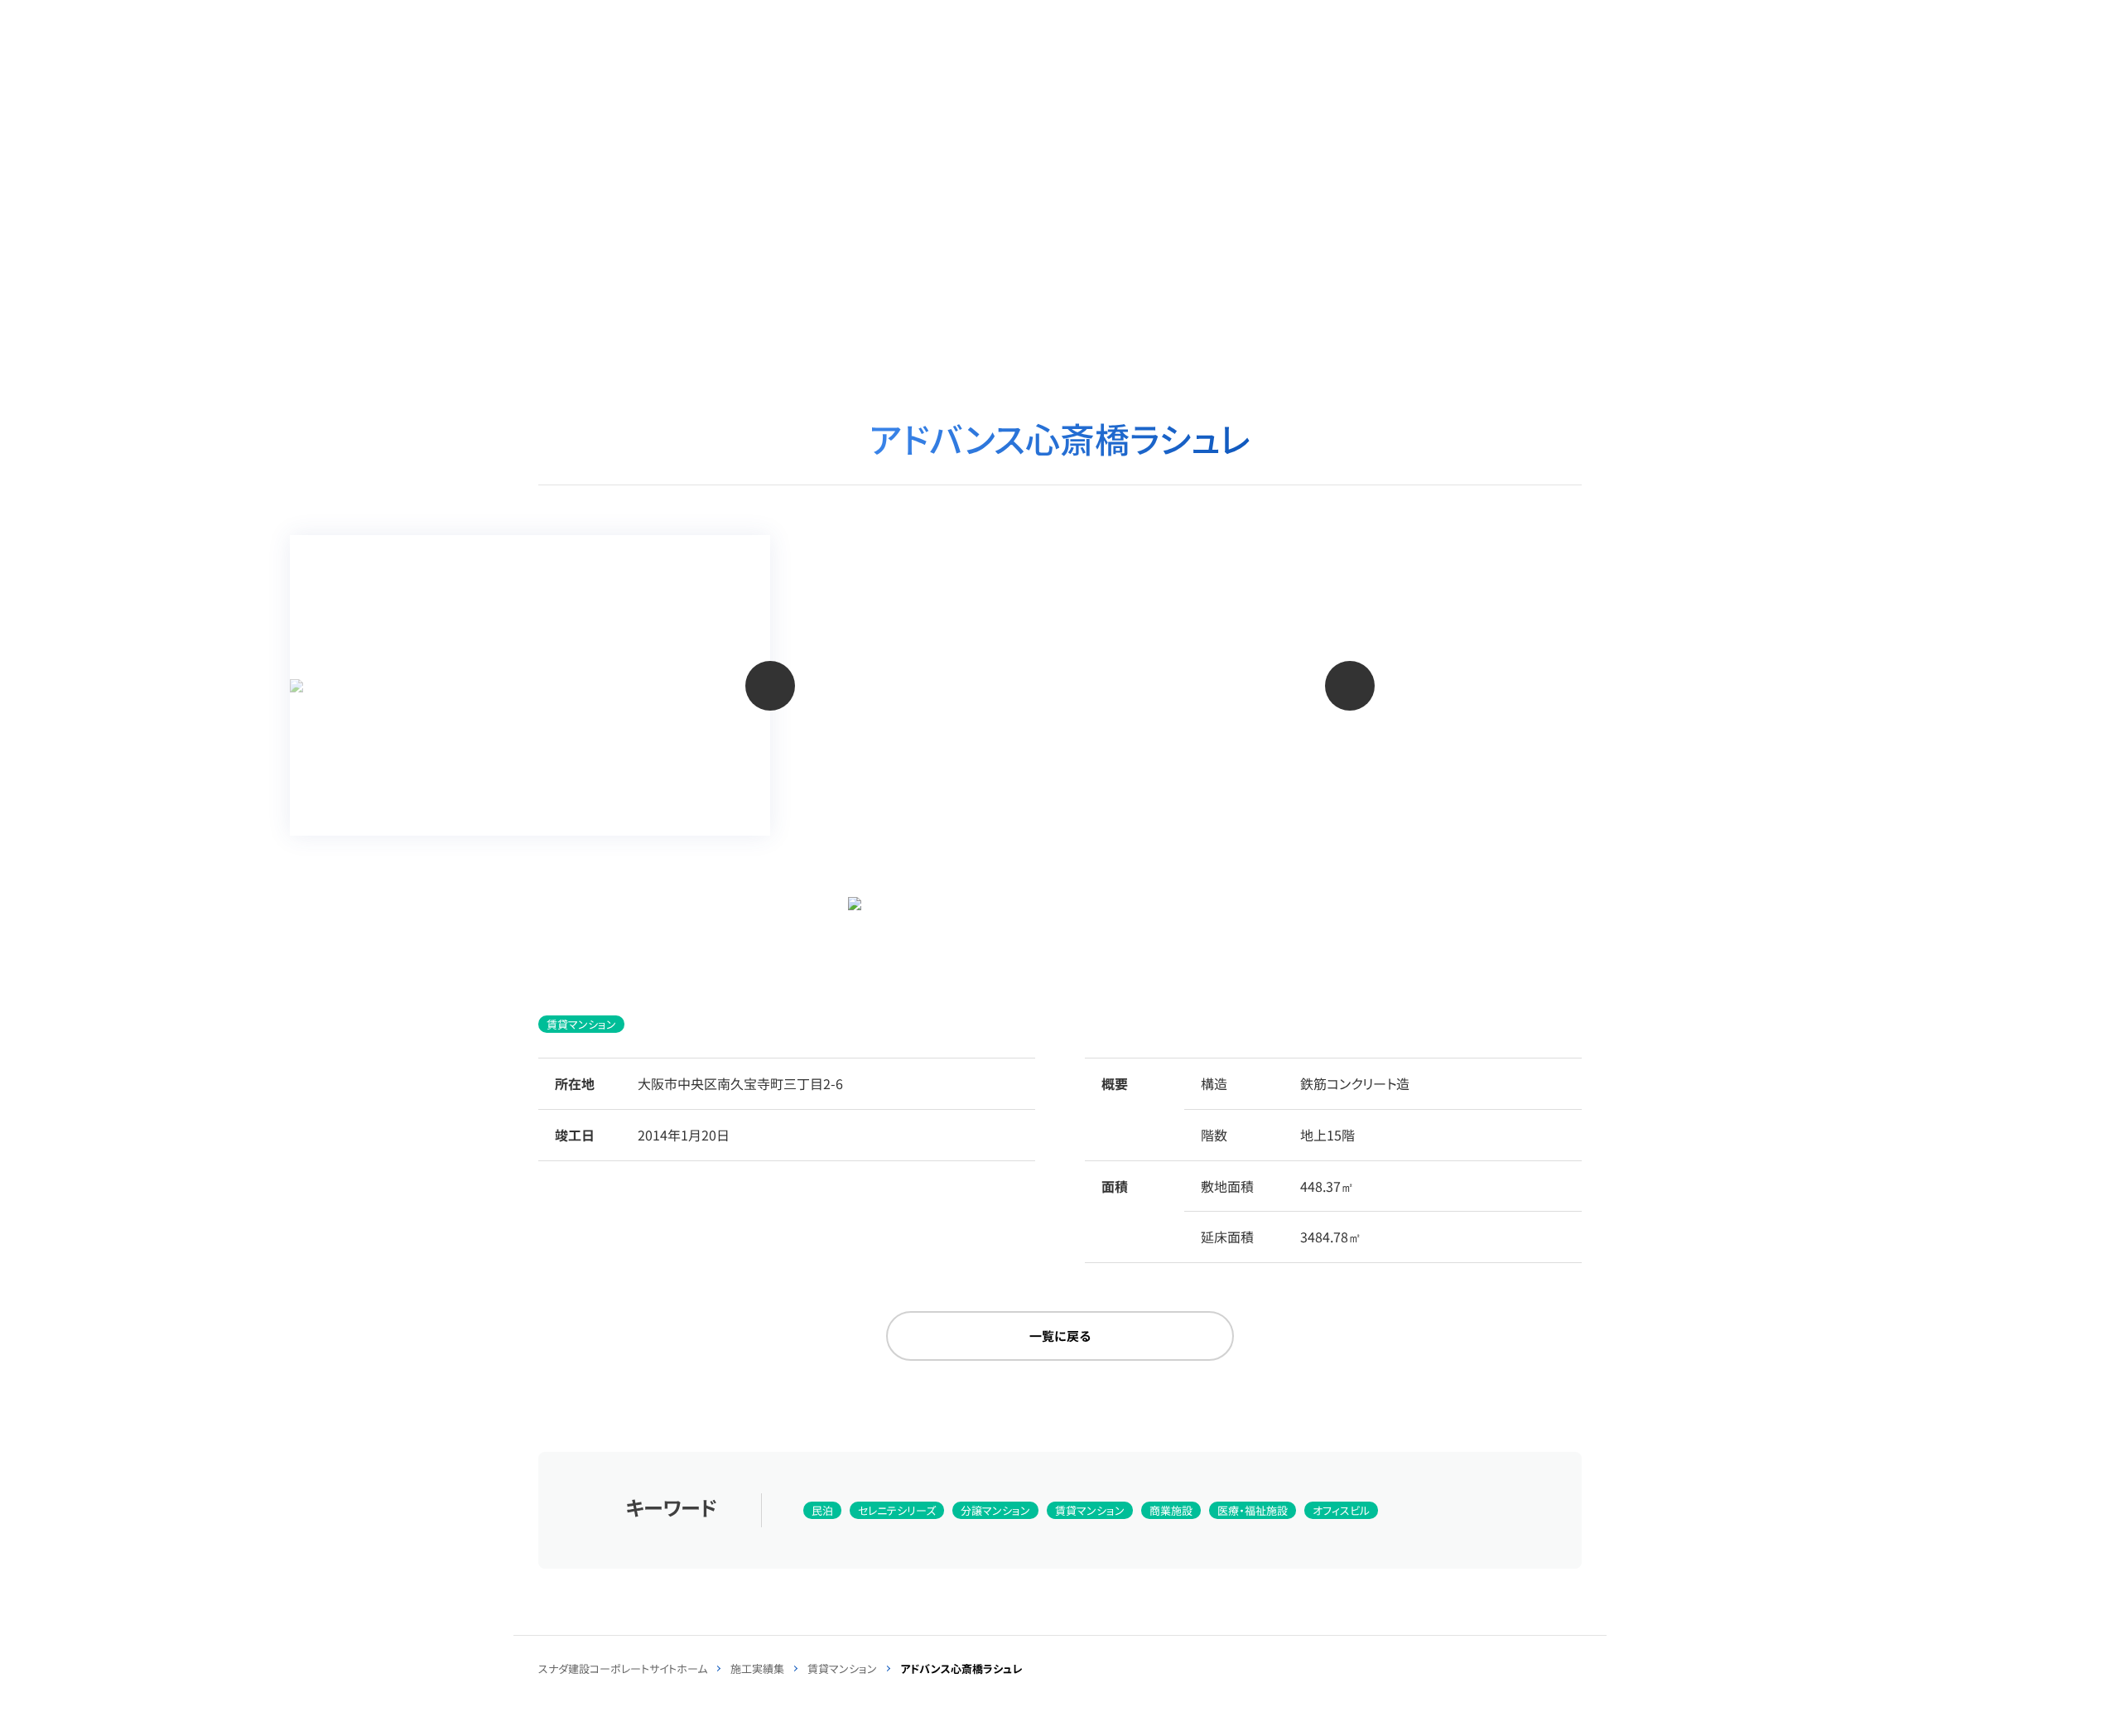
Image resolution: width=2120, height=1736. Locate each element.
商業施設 (1171, 1510)
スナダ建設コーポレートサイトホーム (623, 1668)
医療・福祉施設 (1253, 1510)
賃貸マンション (581, 1024)
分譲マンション (995, 1510)
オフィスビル (1341, 1510)
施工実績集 (757, 1668)
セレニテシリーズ (897, 1510)
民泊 (822, 1510)
